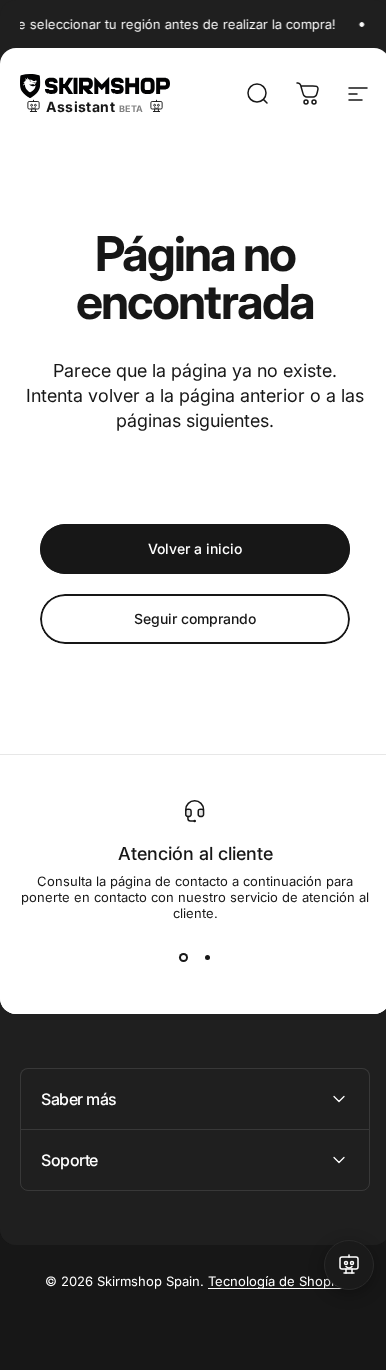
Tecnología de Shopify (269, 1281)
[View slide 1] (183, 957)
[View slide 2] (207, 957)
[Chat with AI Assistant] (334, 1265)
